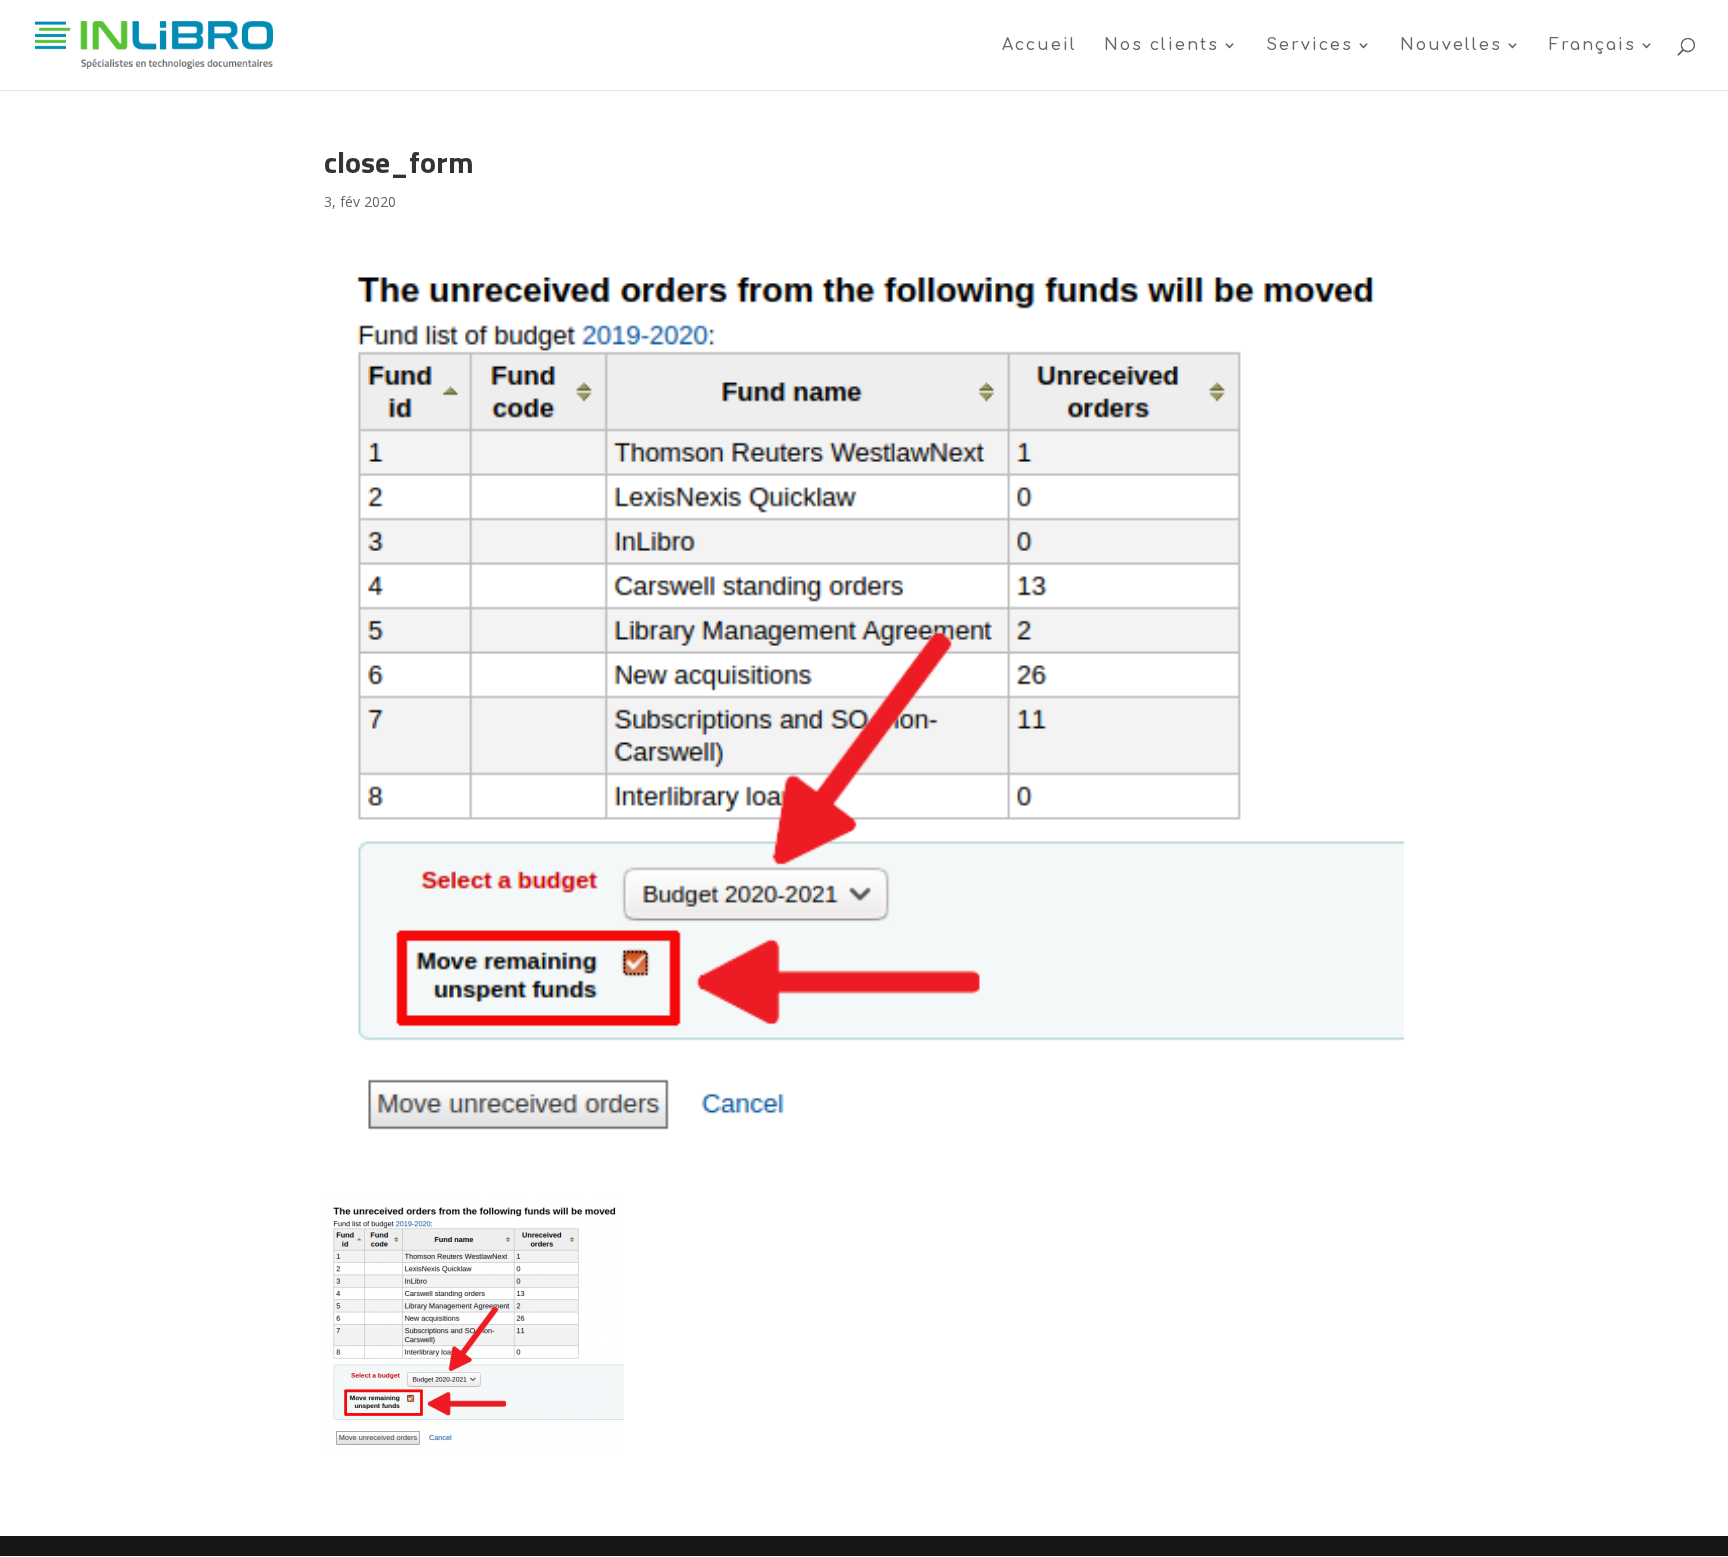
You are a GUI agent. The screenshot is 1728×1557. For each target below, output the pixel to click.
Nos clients (1161, 46)
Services (1309, 46)
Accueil (1039, 46)
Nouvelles (1451, 46)
